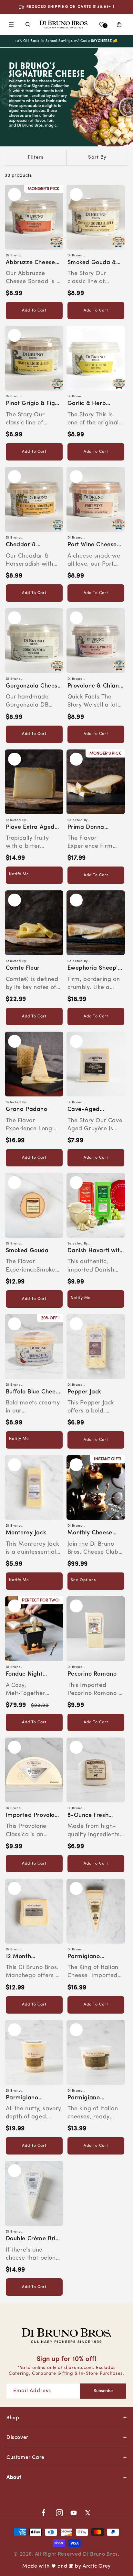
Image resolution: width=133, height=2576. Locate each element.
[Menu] (11, 25)
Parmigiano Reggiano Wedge (91, 1957)
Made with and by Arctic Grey (66, 2566)
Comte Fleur (23, 968)
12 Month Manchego (21, 1957)
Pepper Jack (85, 1392)
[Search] (28, 25)
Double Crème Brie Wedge (32, 2239)
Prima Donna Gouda (86, 828)
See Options (83, 1580)
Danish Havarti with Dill (95, 1251)
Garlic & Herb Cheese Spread (89, 404)
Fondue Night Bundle (24, 1675)
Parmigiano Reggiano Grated (92, 2099)
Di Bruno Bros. (101, 2554)
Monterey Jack (26, 1533)
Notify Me (19, 874)
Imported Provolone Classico (34, 1816)
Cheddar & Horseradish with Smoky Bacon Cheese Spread (30, 545)
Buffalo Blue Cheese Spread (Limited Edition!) (34, 1393)
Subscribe (103, 2391)
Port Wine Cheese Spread (92, 545)
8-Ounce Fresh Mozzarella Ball (89, 1816)
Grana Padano (27, 1110)
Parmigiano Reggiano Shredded (34, 2099)
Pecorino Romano (92, 1674)
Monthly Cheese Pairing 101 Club (90, 1534)
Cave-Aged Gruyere (84, 1110)
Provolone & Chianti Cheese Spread (95, 687)
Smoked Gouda (27, 1251)
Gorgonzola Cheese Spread (33, 687)
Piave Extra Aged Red (30, 828)
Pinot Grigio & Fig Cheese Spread (31, 404)
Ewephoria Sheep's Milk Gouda (94, 969)
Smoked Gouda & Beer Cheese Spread (92, 263)
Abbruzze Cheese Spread (31, 263)
